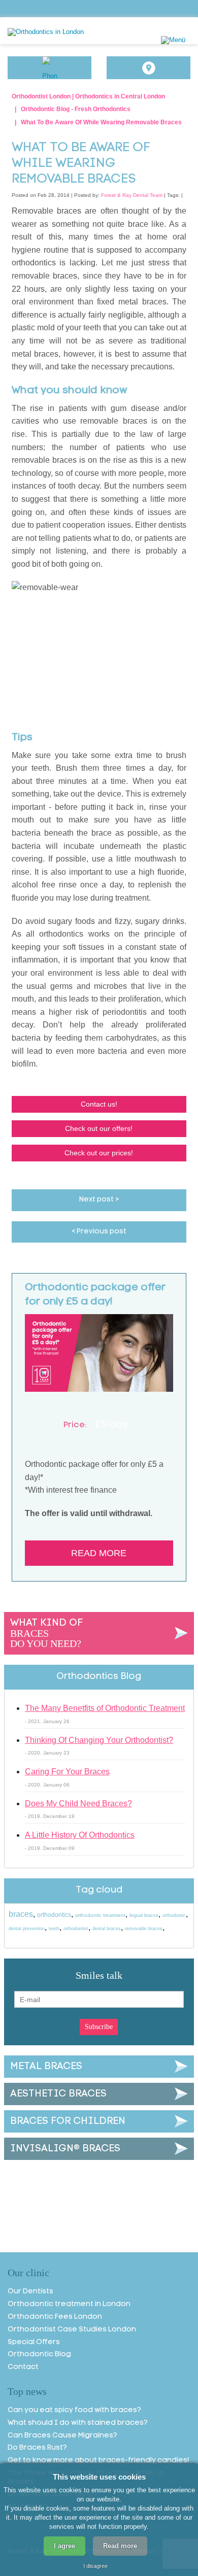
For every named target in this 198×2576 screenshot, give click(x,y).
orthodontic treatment (100, 1915)
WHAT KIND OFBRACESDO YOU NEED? (46, 1634)
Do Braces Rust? (37, 2448)
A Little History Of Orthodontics (80, 1835)
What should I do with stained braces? (78, 2423)
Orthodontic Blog (39, 2355)
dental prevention (27, 1929)
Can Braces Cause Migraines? (62, 2436)
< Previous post (99, 1232)
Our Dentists (30, 2292)
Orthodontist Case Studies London (72, 2330)
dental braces (107, 1929)
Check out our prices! (99, 1153)
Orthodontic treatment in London (69, 2304)
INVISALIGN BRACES (65, 2149)
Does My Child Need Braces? (78, 1804)
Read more (99, 1553)
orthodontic (174, 1915)
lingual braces (144, 1915)
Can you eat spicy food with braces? (74, 2410)
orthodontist (76, 1929)
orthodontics (54, 1915)
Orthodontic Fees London (55, 2317)
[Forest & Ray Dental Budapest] (74, 32)
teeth (54, 1929)
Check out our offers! (99, 1128)
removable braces (144, 1929)
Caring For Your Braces (67, 1772)
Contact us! (99, 1104)
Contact (23, 2367)
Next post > (99, 1200)
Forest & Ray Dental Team (132, 195)
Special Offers (34, 2342)
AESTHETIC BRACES (58, 2094)
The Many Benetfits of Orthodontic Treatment (105, 1708)
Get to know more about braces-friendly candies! (98, 2461)
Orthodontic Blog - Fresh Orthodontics (76, 109)
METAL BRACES (46, 2067)
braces (21, 1914)
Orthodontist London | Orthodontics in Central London (88, 96)
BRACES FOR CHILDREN (68, 2121)
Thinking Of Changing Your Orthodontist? (99, 1740)
